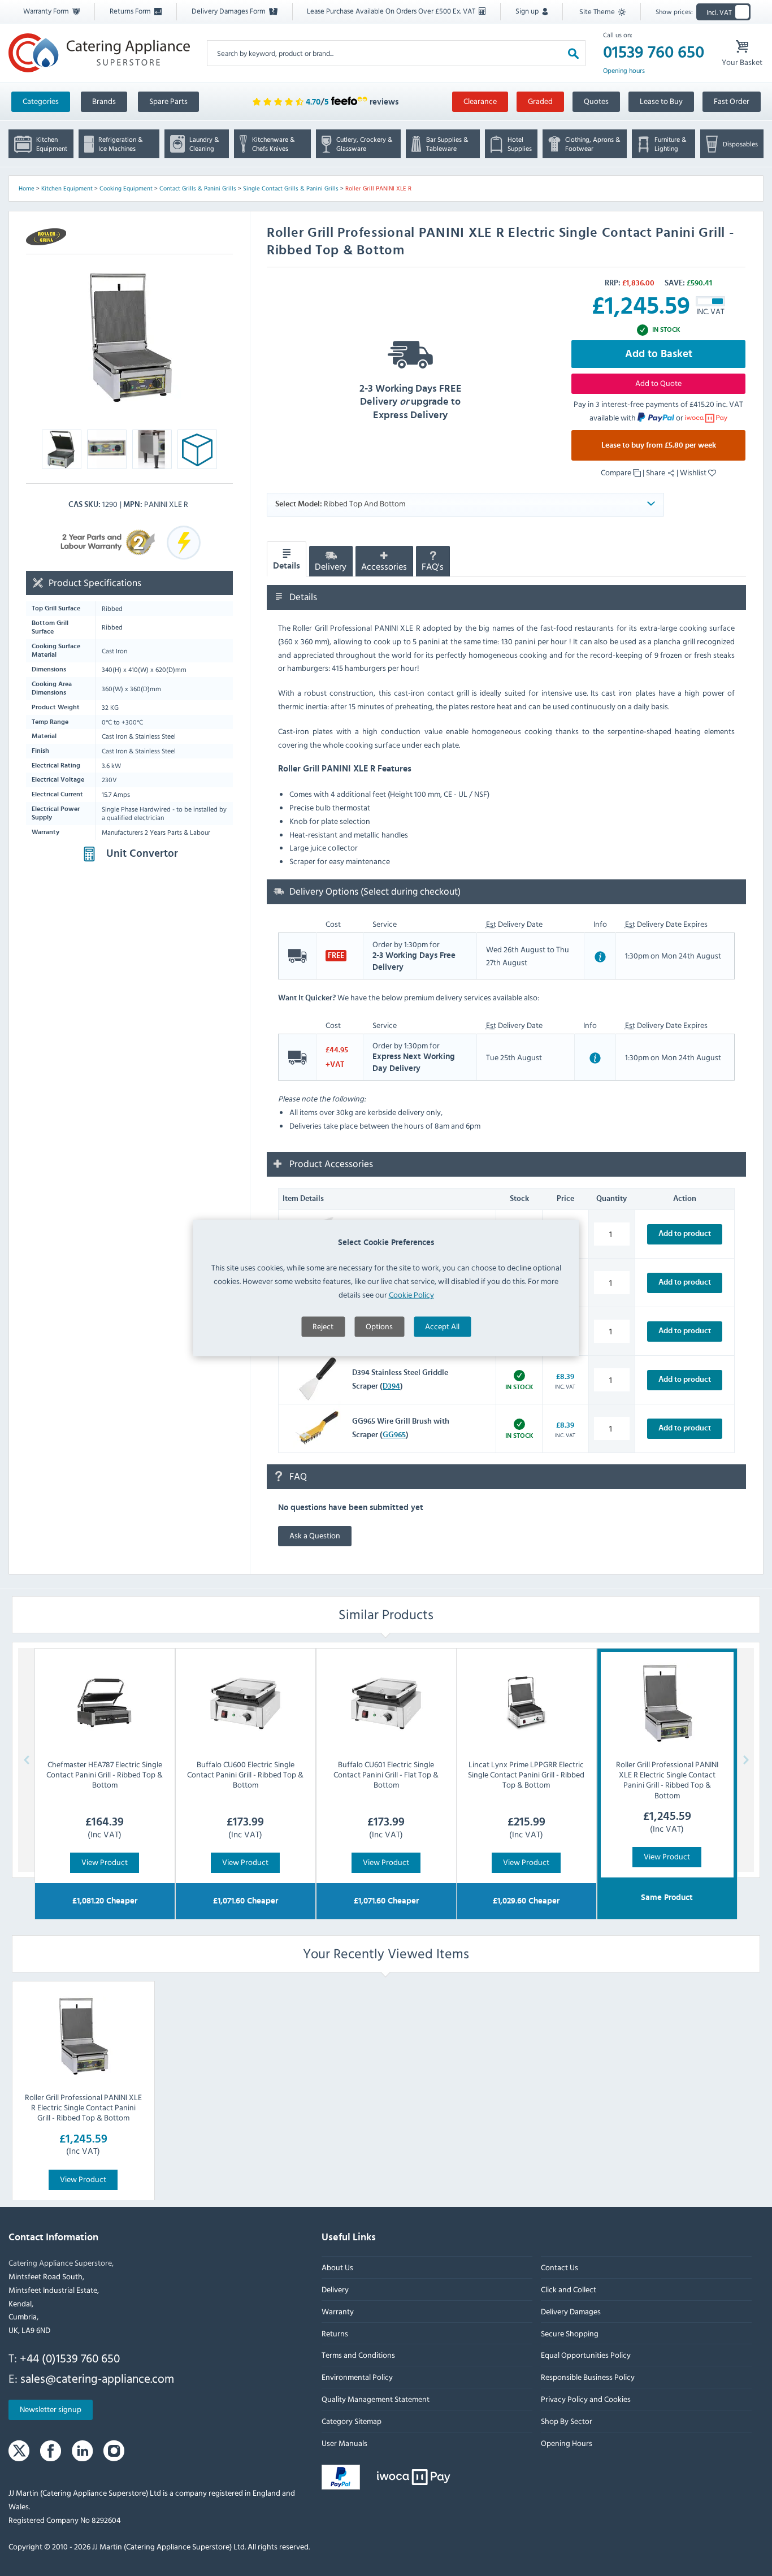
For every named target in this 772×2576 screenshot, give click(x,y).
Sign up (528, 11)
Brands (104, 101)
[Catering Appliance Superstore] (99, 53)
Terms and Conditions (358, 2355)
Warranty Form (47, 11)
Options (379, 1326)
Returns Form (131, 11)
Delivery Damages (571, 2311)
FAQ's (433, 567)
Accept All (442, 1326)
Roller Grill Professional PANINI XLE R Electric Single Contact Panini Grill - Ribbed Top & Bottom (83, 2107)
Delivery (331, 567)
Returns (335, 2333)
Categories (41, 101)
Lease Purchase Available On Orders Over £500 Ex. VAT (392, 11)
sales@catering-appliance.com (97, 2378)
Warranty (338, 2311)
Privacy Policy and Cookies (586, 2399)
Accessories (384, 567)
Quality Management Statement (376, 2399)
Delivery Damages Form (229, 11)
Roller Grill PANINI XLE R (378, 188)
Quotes (596, 101)
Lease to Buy (661, 101)
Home (27, 188)
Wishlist (694, 472)
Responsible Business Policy (588, 2377)
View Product (105, 1862)
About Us (337, 2267)
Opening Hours (567, 2443)
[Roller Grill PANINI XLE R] (129, 338)
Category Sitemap (352, 2421)
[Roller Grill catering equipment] (46, 237)
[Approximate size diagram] (197, 452)
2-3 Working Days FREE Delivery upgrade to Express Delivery (411, 402)
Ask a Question (315, 1535)
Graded (540, 101)
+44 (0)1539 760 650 (70, 2358)
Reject (323, 1326)
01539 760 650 (654, 53)
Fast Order (732, 101)
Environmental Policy (357, 2377)
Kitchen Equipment (67, 188)
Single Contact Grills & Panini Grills (291, 188)
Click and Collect (569, 2289)
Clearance (480, 101)
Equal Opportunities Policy (586, 2355)
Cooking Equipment (126, 188)
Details (287, 566)
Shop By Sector (567, 2421)
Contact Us (560, 2267)
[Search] (573, 53)
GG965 (394, 1435)
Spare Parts (168, 101)
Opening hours (624, 71)
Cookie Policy (411, 1294)
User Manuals (344, 2443)
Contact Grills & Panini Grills (198, 188)
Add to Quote (658, 383)
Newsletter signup (51, 2409)
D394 (391, 1386)
